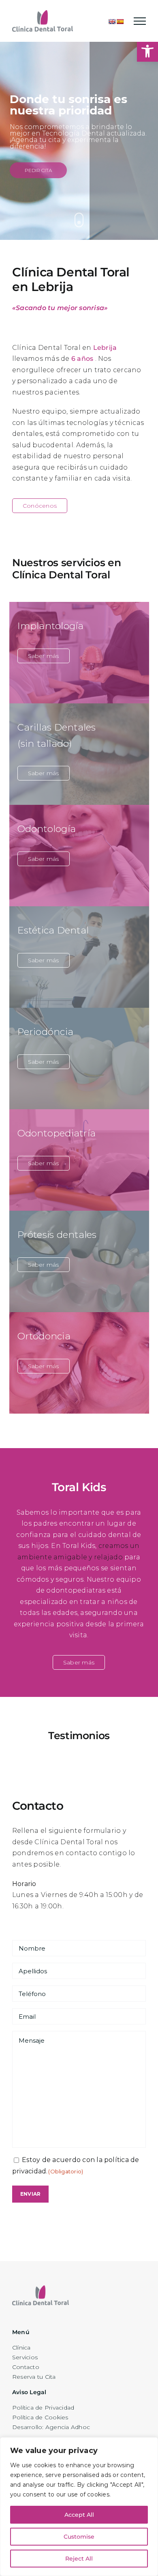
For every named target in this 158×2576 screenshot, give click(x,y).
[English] (112, 22)
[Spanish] (120, 22)
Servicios (25, 2357)
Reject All (79, 2559)
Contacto (26, 2367)
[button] (147, 51)
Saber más (44, 656)
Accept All (79, 2515)
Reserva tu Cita (34, 2377)
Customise (79, 2537)
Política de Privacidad (43, 2408)
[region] (79, 2507)
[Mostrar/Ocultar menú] (140, 21)
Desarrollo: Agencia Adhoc (51, 2427)
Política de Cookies (40, 2417)
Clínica (21, 2348)
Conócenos (40, 506)
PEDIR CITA (38, 170)
